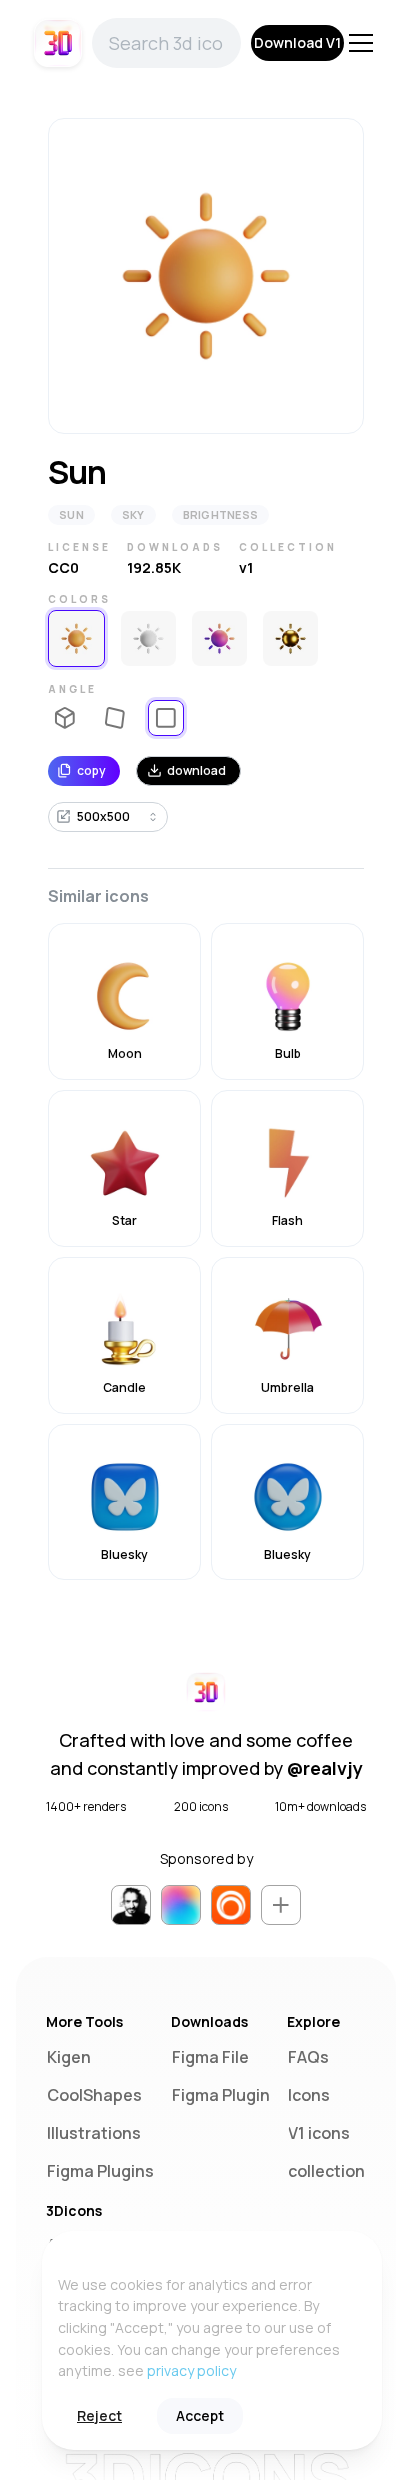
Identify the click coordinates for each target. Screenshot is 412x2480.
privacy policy (191, 2370)
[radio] (76, 638)
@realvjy (325, 1768)
